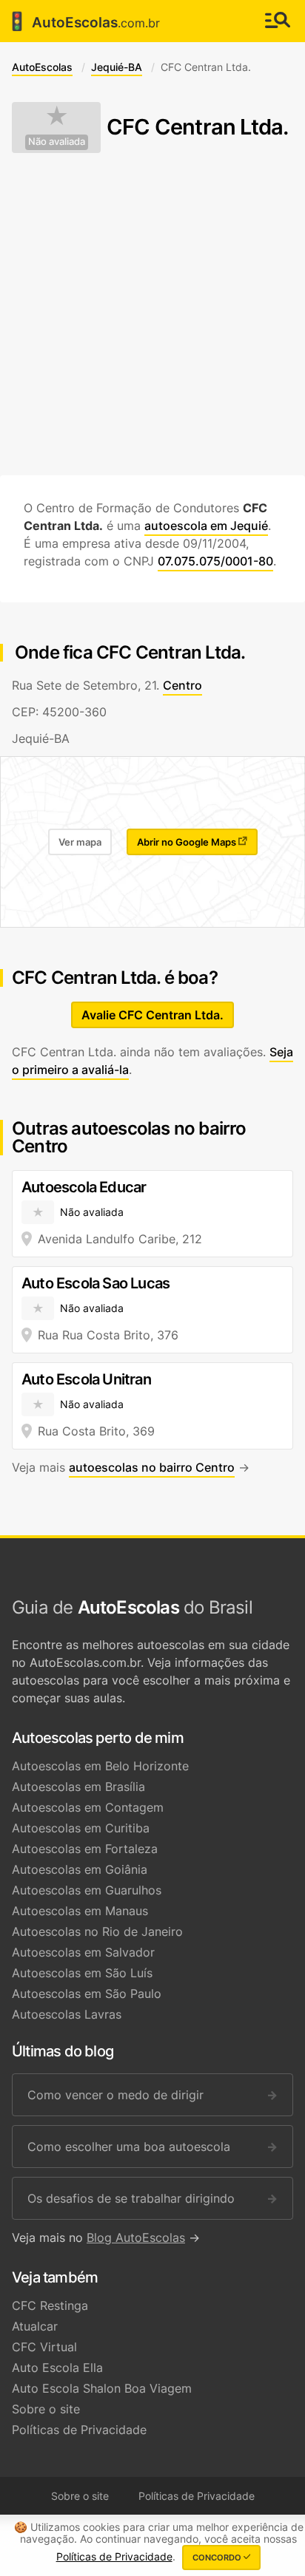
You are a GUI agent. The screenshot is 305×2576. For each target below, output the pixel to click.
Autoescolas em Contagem (88, 1807)
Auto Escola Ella (57, 2368)
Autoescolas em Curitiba (81, 1828)
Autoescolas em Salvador (83, 1952)
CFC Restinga (50, 2305)
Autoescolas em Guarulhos (87, 1890)
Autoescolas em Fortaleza (85, 1849)
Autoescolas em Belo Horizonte (100, 1766)
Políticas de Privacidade (79, 2430)
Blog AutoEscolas (136, 2237)
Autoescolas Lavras (67, 2014)
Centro (182, 685)
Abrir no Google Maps (188, 842)
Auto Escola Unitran (86, 1379)
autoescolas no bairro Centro (152, 1467)
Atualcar (35, 2326)
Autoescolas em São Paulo (87, 1994)
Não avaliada (57, 142)
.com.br (83, 21)
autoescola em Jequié (206, 526)
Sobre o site (46, 2409)
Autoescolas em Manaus (80, 1911)
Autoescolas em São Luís (82, 1973)
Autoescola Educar (84, 1187)
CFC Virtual (44, 2347)
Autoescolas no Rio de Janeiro (97, 1931)
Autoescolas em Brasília (78, 1787)
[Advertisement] (152, 314)
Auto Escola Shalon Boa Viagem (102, 2388)
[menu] (278, 21)
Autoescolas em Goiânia (80, 1869)
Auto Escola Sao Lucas (95, 1283)
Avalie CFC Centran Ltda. (152, 1015)
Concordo (218, 2558)
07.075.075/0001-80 (215, 561)
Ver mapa (80, 842)
